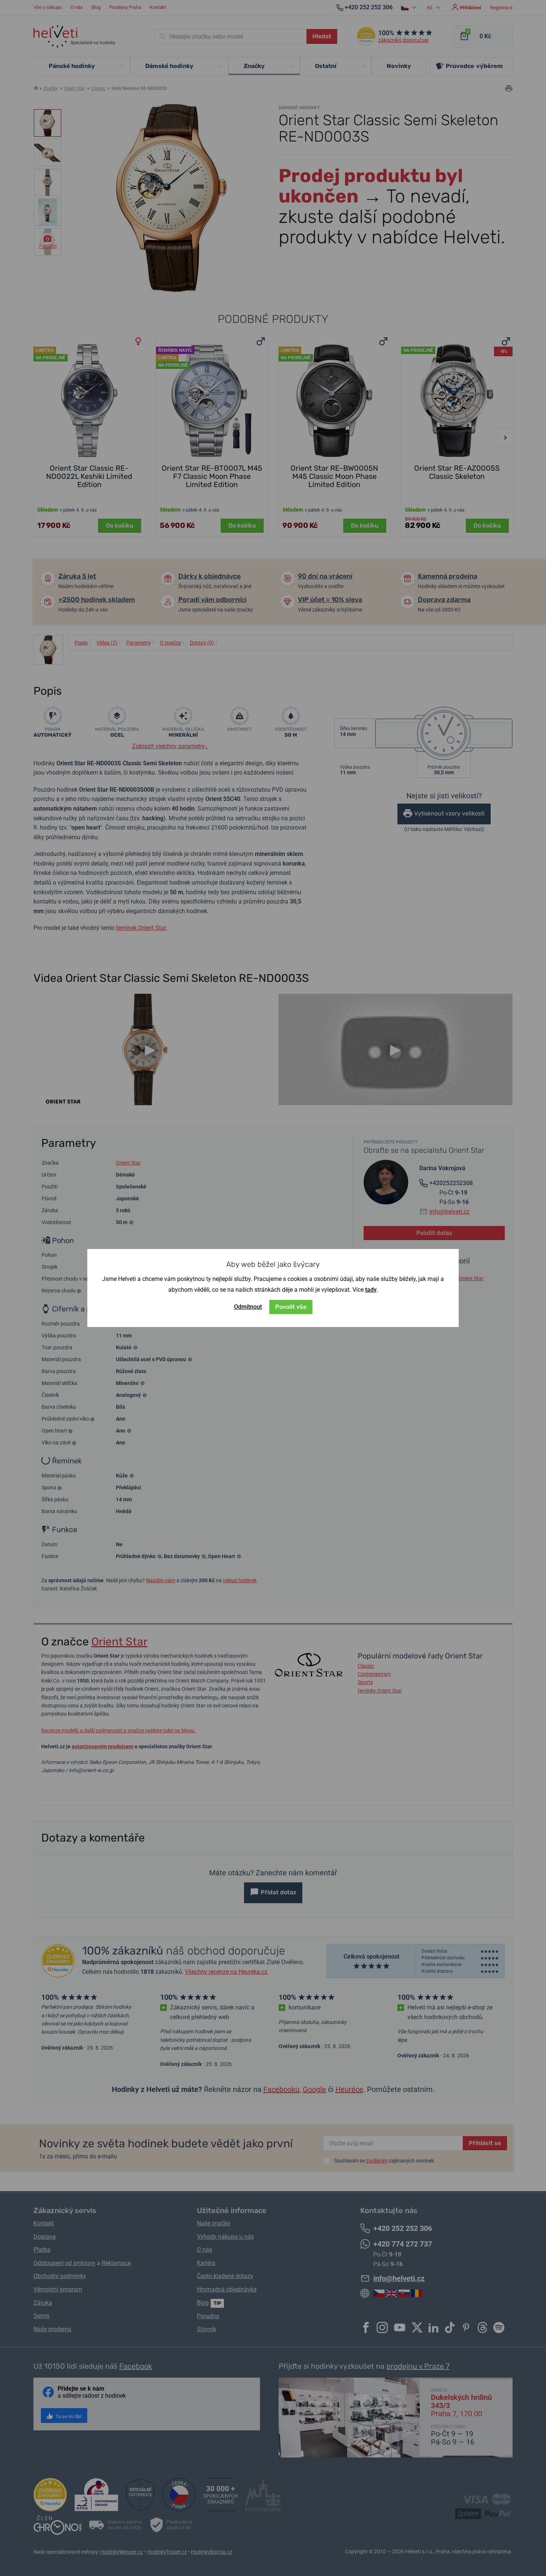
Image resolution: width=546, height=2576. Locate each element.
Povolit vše (291, 1307)
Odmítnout (248, 1307)
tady (371, 1290)
